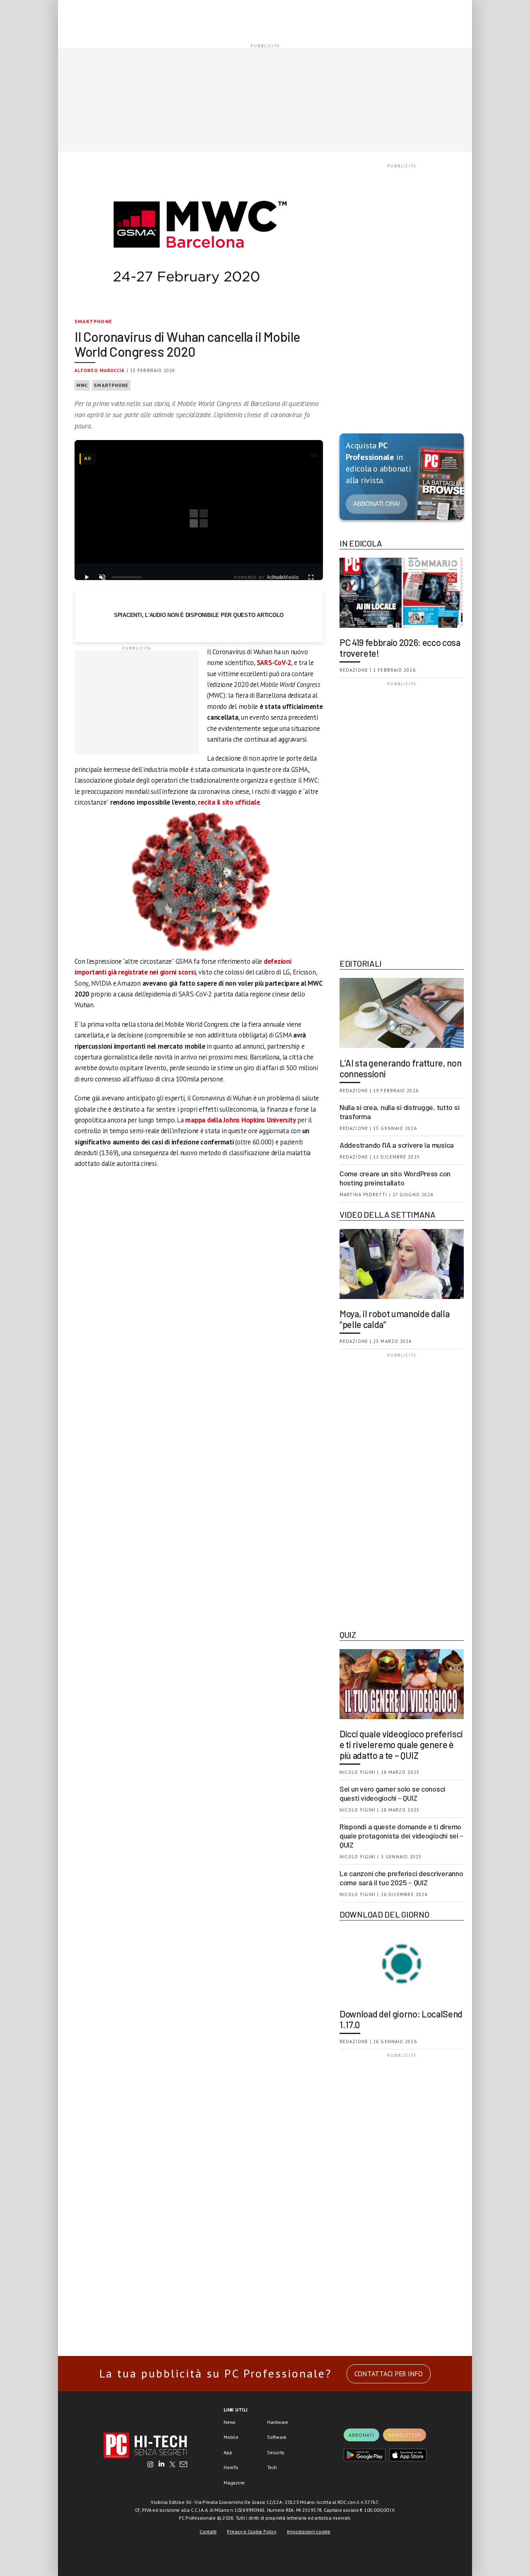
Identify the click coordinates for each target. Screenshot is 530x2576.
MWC (82, 385)
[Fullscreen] (311, 577)
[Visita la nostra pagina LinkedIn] (161, 2465)
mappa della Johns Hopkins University (240, 1120)
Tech (272, 2467)
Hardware (278, 2422)
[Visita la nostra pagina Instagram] (151, 2465)
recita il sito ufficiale (229, 802)
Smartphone (93, 321)
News (230, 2422)
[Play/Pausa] (87, 577)
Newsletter (405, 2435)
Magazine (234, 2483)
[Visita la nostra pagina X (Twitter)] (172, 2465)
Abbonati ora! (377, 504)
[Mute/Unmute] (102, 577)
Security (276, 2452)
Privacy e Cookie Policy (252, 2531)
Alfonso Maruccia (100, 370)
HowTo (231, 2467)
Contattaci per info (389, 2374)
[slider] (127, 577)
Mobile (231, 2437)
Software (277, 2437)
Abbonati (361, 2435)
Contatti (208, 2531)
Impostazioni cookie (309, 2531)
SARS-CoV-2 (274, 663)
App (228, 2452)
